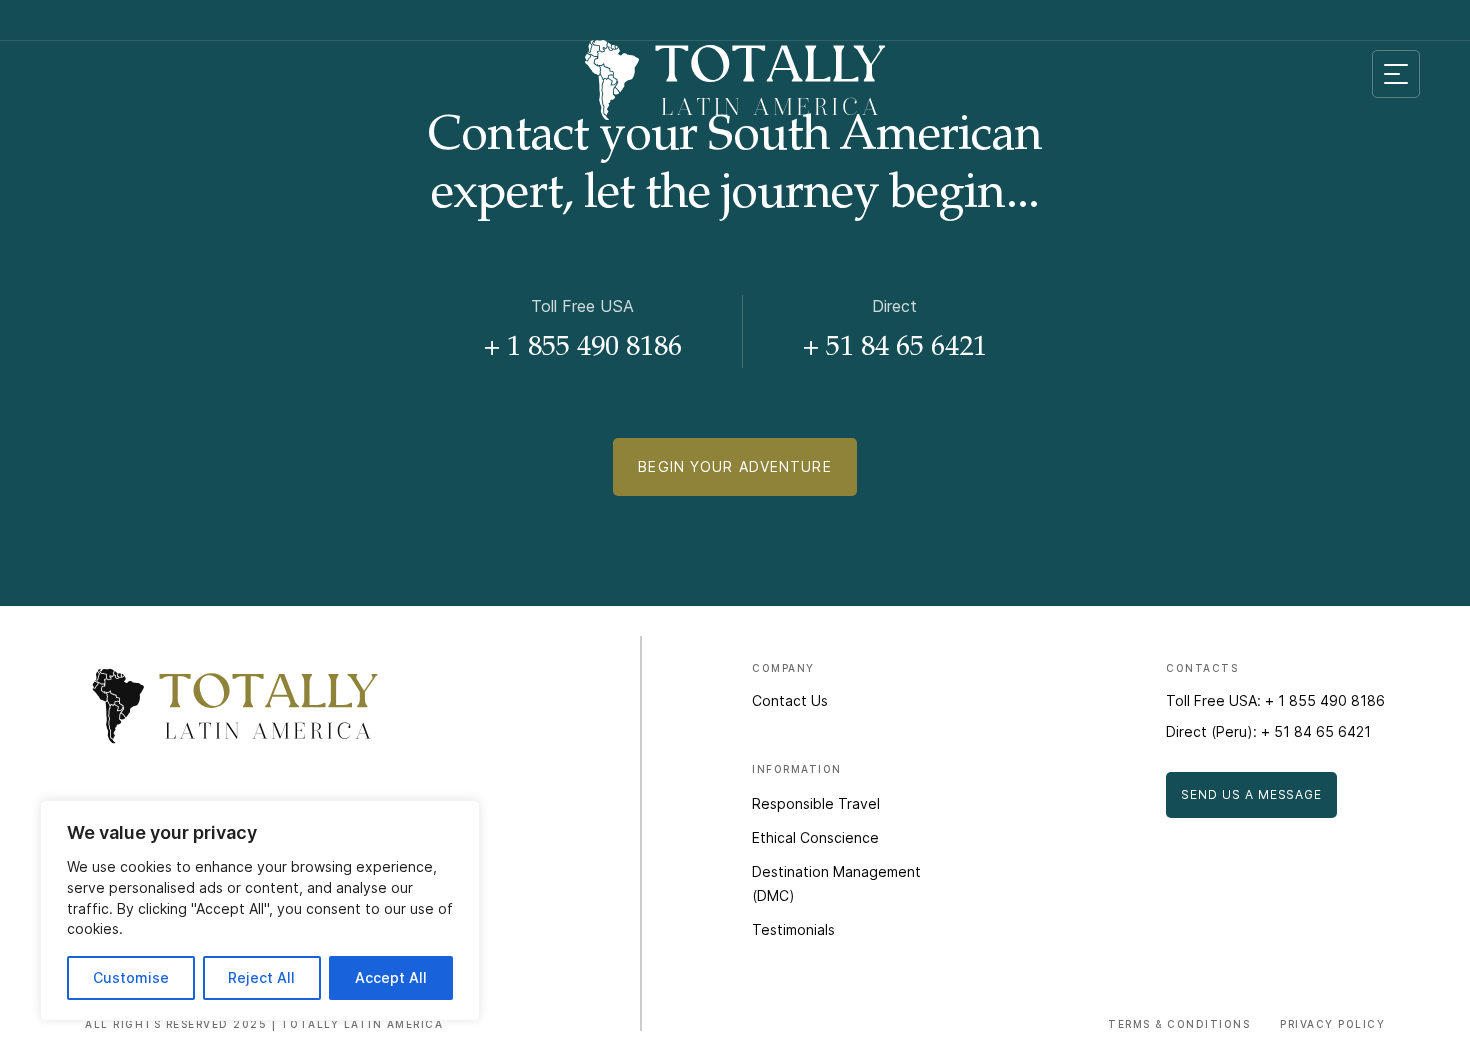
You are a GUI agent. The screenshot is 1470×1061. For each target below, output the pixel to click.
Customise (131, 977)
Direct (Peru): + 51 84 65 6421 (1268, 731)
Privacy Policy (1332, 1024)
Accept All (391, 977)
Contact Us (790, 700)
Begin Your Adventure (734, 466)
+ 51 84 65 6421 (895, 349)
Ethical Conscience (815, 837)
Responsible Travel (816, 803)
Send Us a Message (1251, 794)
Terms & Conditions (1179, 1024)
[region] (260, 910)
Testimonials (793, 929)
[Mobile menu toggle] (1396, 74)
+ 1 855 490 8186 (583, 349)
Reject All (261, 977)
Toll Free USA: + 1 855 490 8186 (1275, 700)
